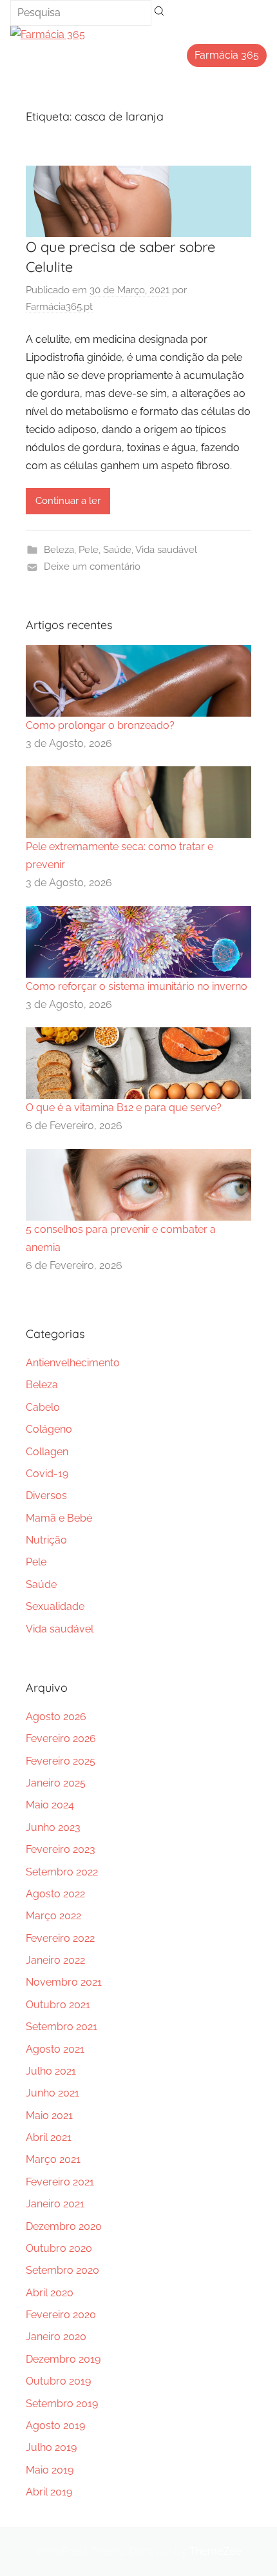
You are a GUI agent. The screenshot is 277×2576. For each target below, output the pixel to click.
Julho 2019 (51, 2447)
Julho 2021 (51, 2071)
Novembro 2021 (64, 1982)
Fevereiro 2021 (60, 2182)
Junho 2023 (53, 1827)
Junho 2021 (53, 2093)
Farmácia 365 (227, 55)
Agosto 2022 (55, 1894)
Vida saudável (166, 550)
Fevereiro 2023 (61, 1849)
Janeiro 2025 (56, 1783)
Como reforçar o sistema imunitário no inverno (137, 986)
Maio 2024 (50, 1805)
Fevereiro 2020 (61, 2315)
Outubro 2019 (58, 2381)
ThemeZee (215, 2551)
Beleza (59, 550)
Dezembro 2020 (64, 2226)
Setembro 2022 (62, 1872)
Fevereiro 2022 (60, 1938)
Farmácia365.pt (59, 307)
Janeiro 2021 (55, 2204)
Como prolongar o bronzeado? (100, 725)
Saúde (117, 550)
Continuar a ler (68, 501)
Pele (89, 550)
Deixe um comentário (92, 567)
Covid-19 (47, 1474)
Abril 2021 (49, 2137)
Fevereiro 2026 (61, 1738)
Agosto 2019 (55, 2426)
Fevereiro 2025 (61, 1761)
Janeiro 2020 (56, 2337)
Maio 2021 (49, 2116)
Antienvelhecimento (73, 1363)
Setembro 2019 (62, 2404)
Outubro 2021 (58, 2005)
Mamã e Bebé (59, 1518)
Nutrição (46, 1540)
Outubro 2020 (59, 2248)
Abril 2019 (49, 2492)
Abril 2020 (50, 2293)
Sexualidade (55, 1606)
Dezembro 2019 (63, 2359)
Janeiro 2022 (55, 1960)
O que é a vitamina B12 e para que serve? (124, 1108)
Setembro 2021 (62, 2027)
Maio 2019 (50, 2470)
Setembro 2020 (62, 2270)
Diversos (46, 1496)
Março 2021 (53, 2159)
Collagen (47, 1452)
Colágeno (49, 1429)
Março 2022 (53, 1916)
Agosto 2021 (55, 2049)
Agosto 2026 (56, 1717)
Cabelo (43, 1407)
